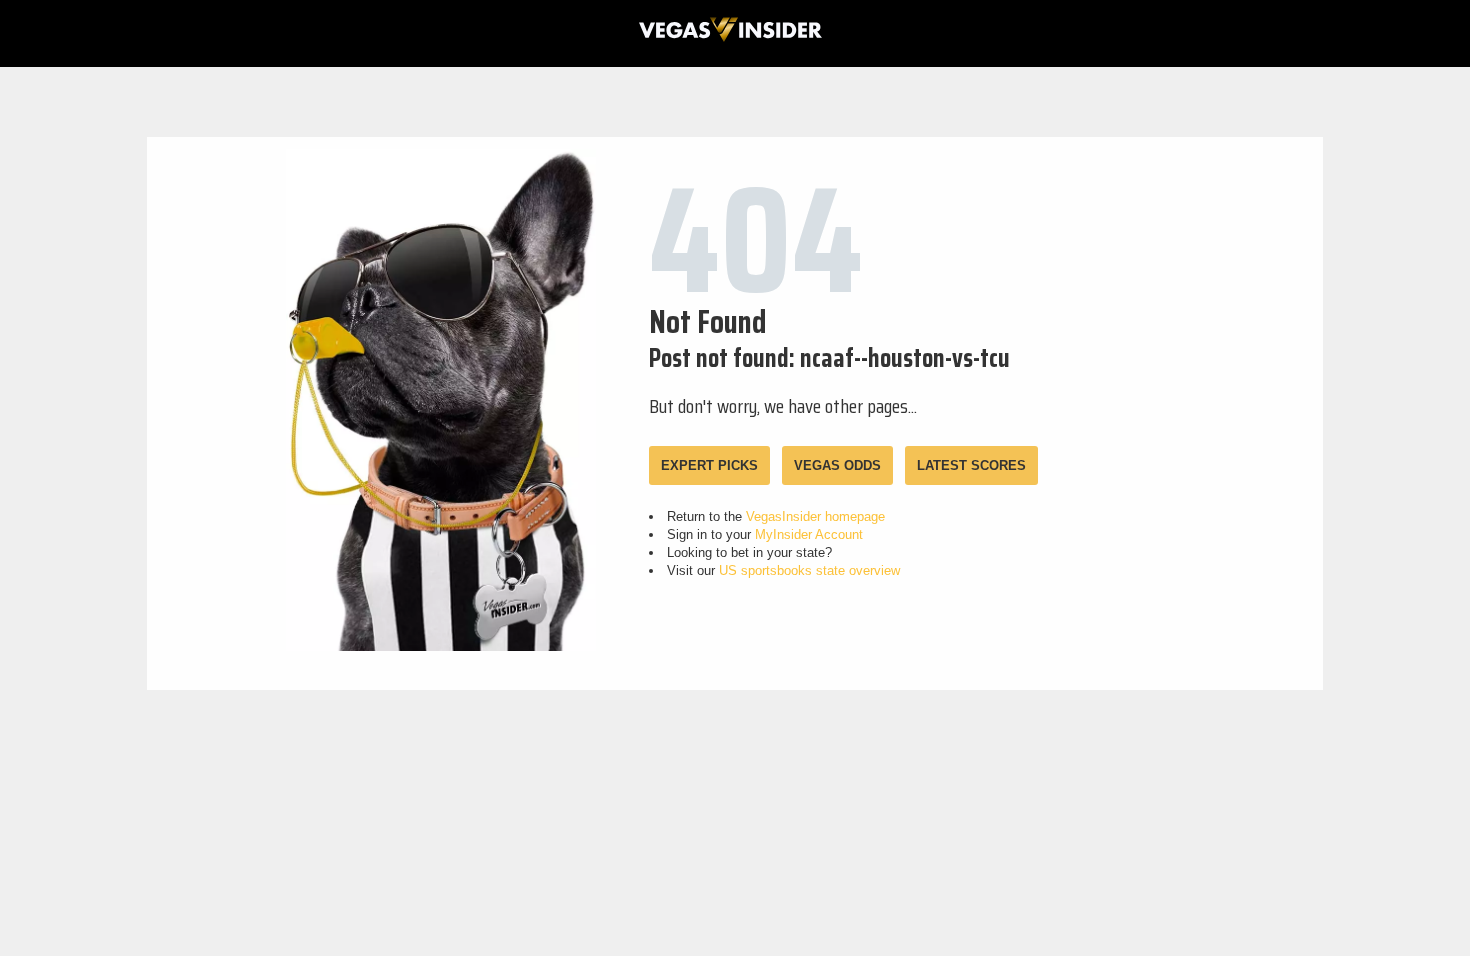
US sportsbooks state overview (809, 570)
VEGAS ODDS (837, 465)
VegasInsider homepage (815, 516)
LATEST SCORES (971, 465)
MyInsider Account (809, 534)
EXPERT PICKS (709, 465)
